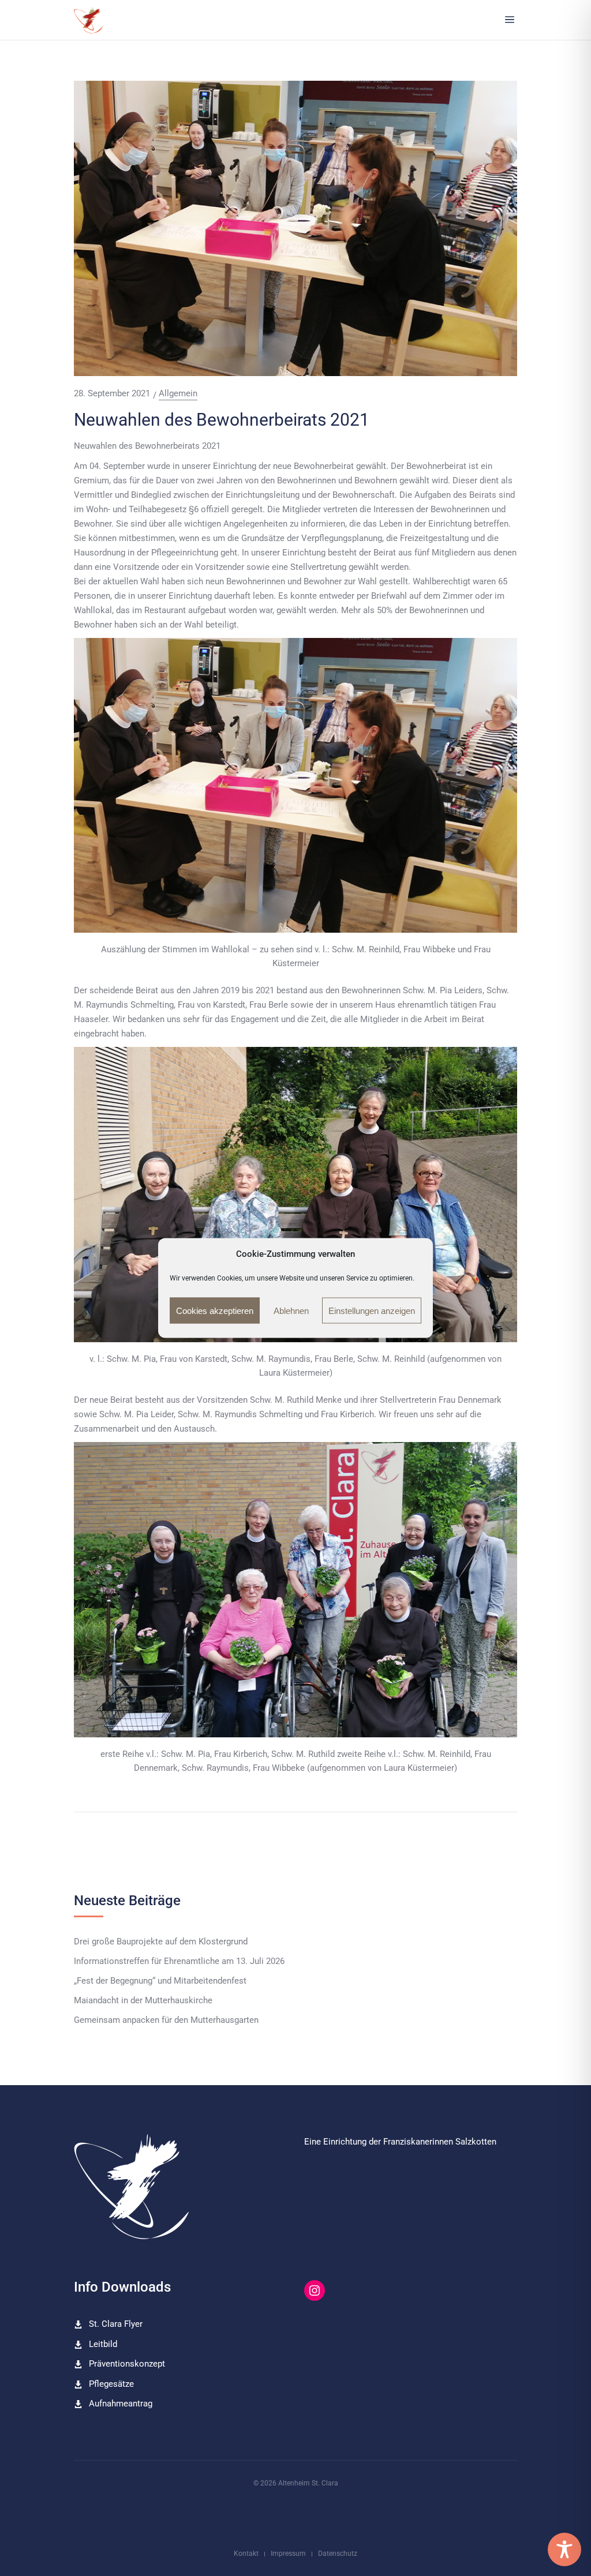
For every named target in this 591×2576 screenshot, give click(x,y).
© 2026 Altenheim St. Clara (296, 2483)
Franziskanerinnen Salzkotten (440, 2142)
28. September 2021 (112, 393)
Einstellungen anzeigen (372, 1310)
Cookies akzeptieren (215, 1310)
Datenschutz (338, 2554)
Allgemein (178, 394)
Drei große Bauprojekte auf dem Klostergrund (161, 1942)
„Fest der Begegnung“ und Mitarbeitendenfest (160, 1981)
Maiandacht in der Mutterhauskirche (143, 2001)
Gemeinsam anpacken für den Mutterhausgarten (166, 2020)
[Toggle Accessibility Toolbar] (564, 2549)
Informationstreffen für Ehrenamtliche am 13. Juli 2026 (179, 1961)
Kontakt (246, 2554)
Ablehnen (291, 1310)
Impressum (288, 2554)
